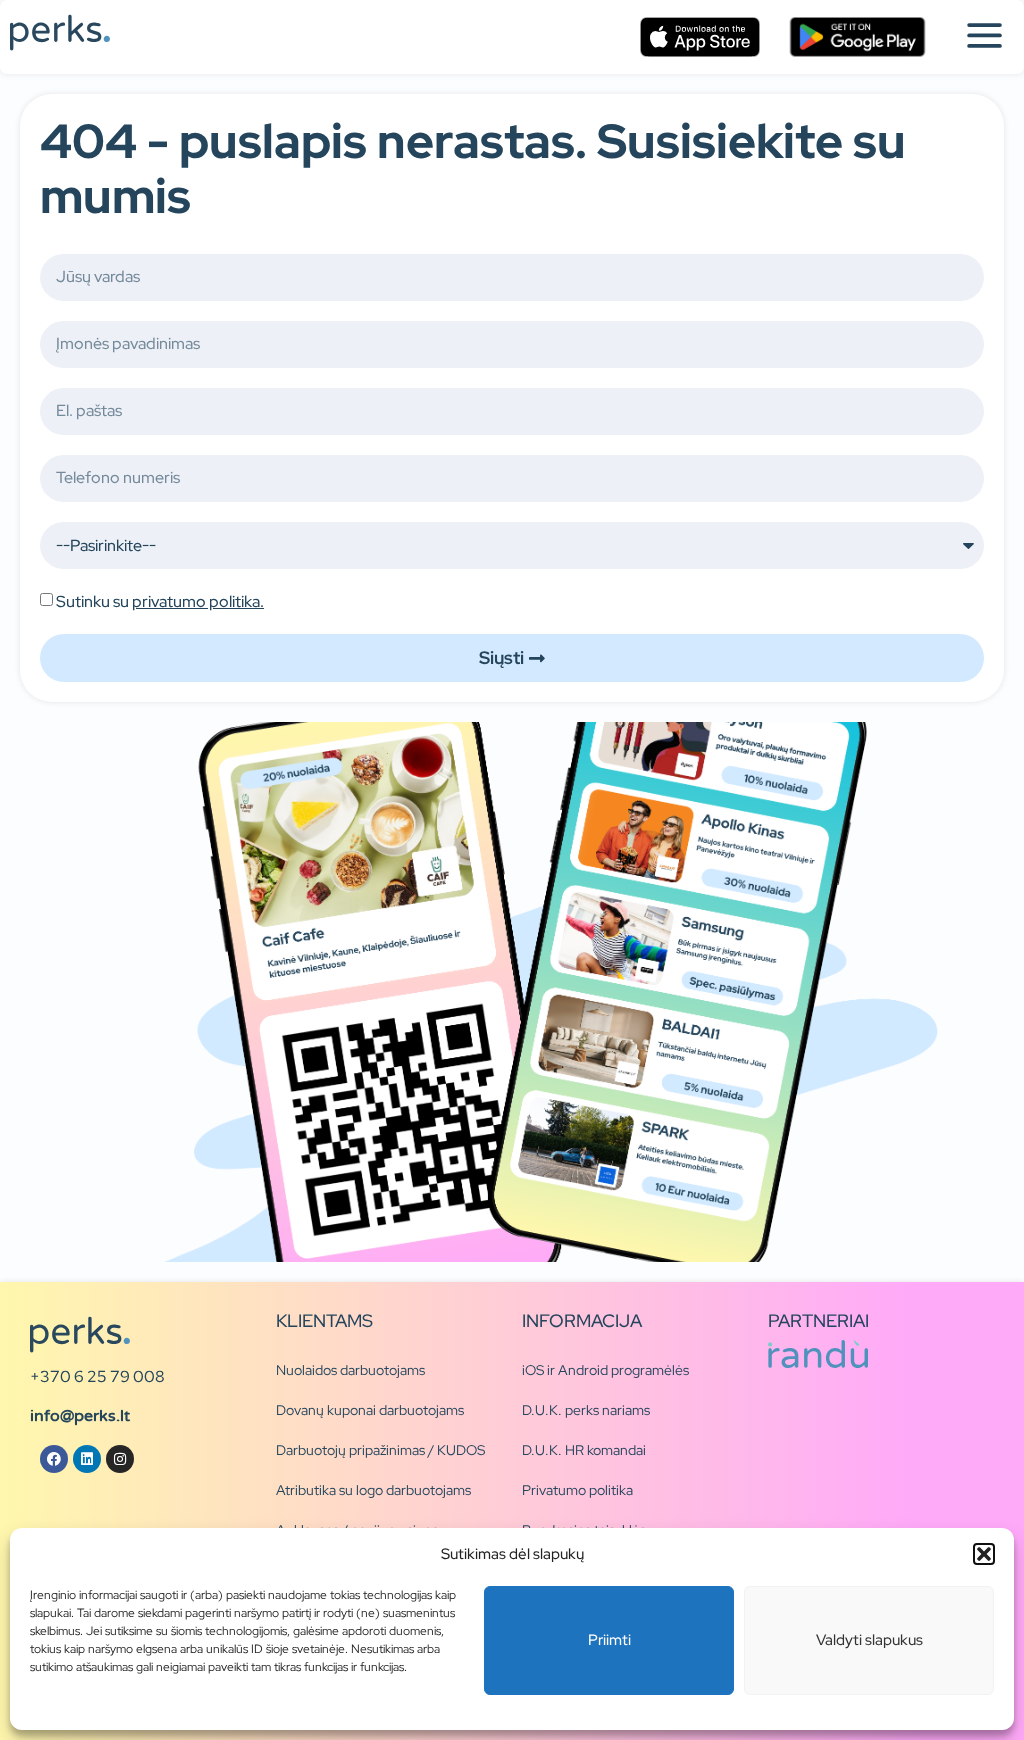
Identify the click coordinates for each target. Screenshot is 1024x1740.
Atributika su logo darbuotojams (373, 1490)
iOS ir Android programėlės (605, 1370)
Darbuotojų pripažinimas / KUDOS (380, 1450)
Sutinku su (160, 601)
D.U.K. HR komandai (584, 1450)
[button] (984, 1554)
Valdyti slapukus (869, 1640)
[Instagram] (120, 1459)
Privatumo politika (577, 1490)
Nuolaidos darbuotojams (350, 1370)
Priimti (609, 1640)
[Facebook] (54, 1459)
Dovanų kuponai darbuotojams (370, 1410)
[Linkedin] (87, 1459)
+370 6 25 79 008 (97, 1376)
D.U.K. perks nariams (586, 1410)
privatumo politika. (198, 601)
